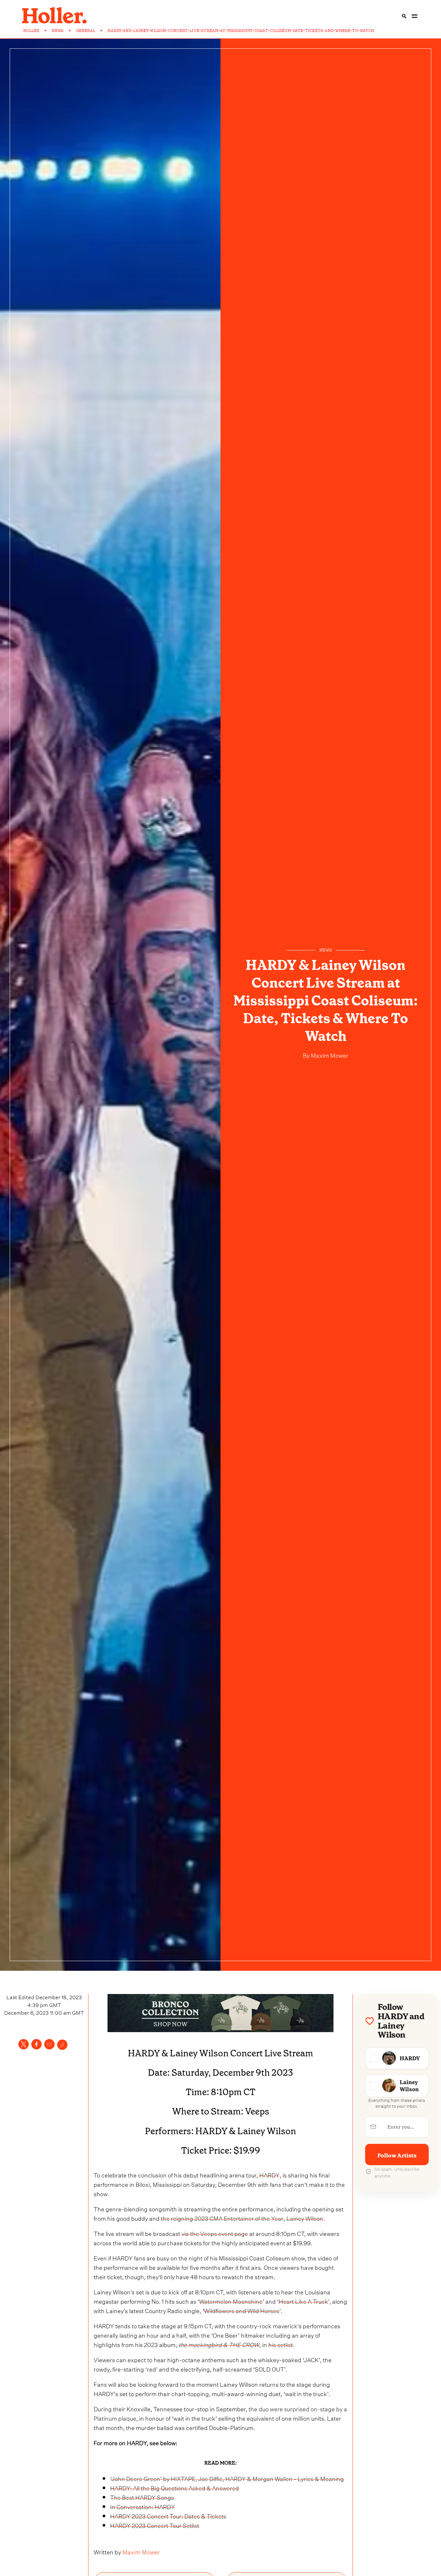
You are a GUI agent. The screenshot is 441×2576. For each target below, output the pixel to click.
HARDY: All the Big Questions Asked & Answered (174, 2487)
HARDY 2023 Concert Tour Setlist (155, 2525)
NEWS (58, 31)
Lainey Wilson (305, 2218)
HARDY (269, 2174)
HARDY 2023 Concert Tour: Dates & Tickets (168, 2515)
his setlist (281, 2344)
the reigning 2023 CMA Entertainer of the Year (222, 2218)
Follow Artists (397, 2155)
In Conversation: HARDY (143, 2506)
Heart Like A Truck (303, 2301)
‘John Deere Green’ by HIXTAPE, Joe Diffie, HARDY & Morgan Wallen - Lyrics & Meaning (227, 2478)
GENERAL (86, 31)
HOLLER (31, 31)
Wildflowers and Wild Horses (242, 2310)
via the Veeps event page (215, 2233)
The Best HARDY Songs (142, 2497)
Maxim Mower (329, 1055)
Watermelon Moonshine (231, 2301)
